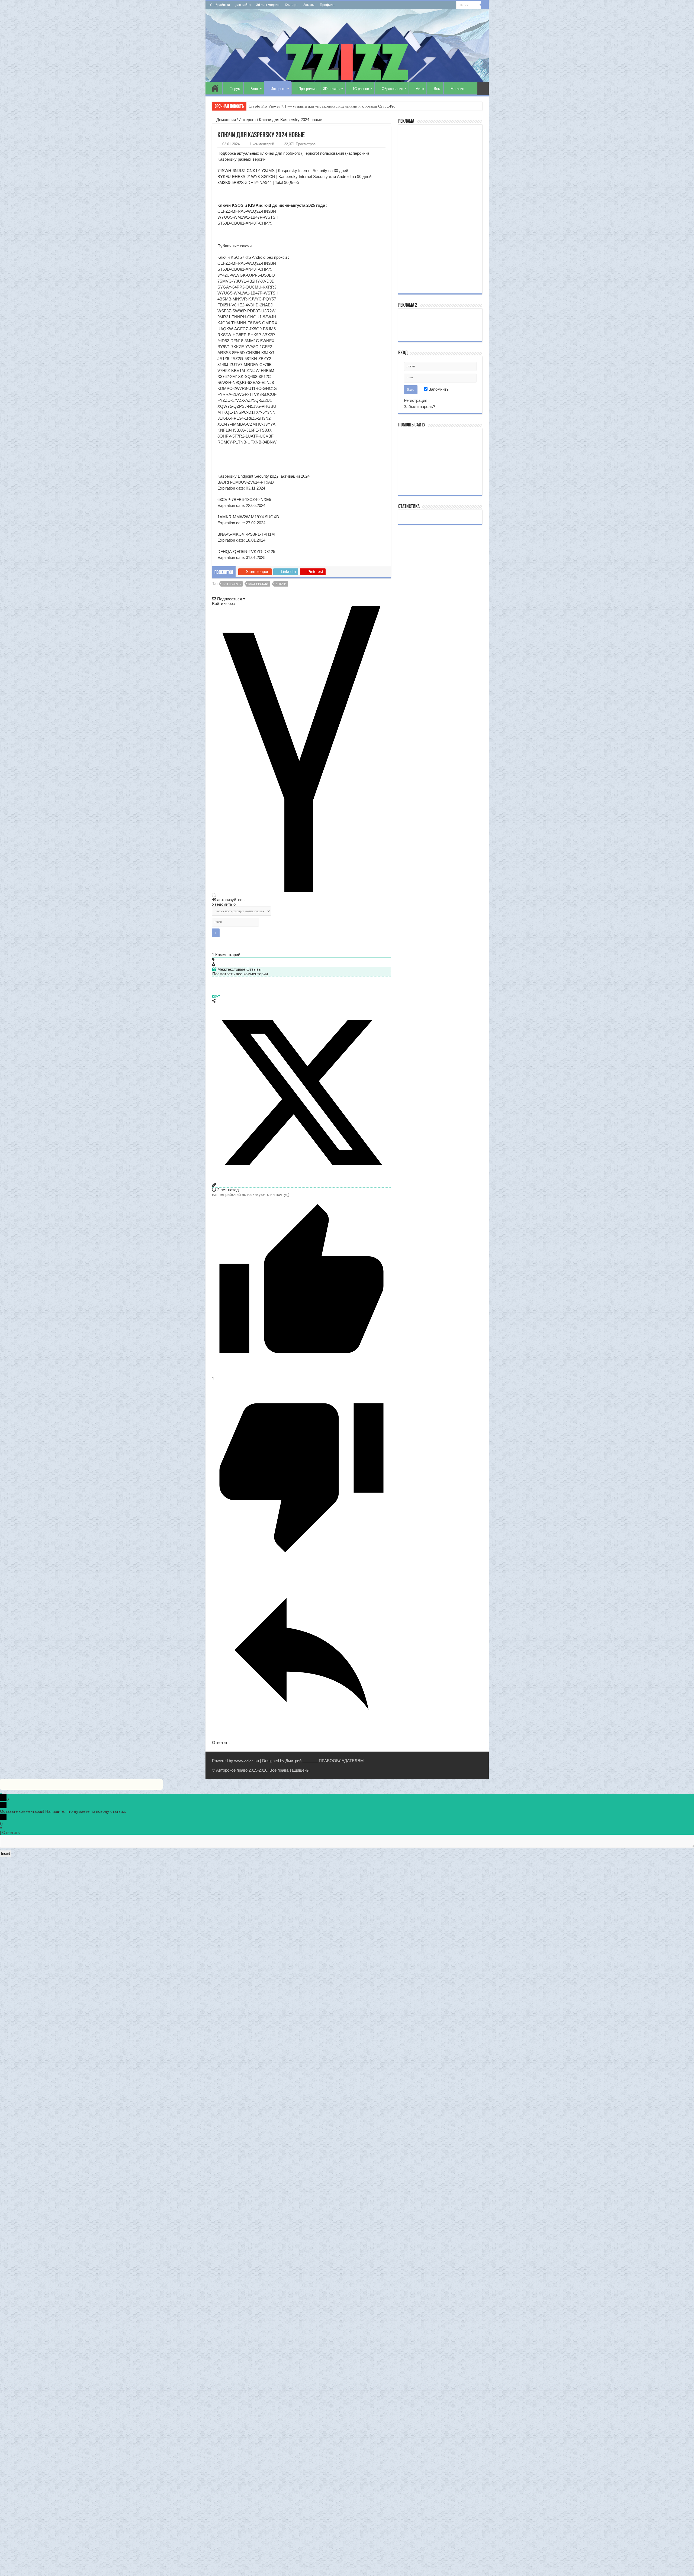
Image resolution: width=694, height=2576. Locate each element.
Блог (254, 89)
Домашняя (226, 120)
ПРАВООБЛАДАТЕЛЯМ (341, 1761)
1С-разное (361, 89)
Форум (235, 89)
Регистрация (416, 400)
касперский (258, 584)
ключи (281, 584)
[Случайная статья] (483, 89)
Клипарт (291, 5)
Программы (308, 89)
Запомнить (438, 389)
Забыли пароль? (420, 407)
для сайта (243, 5)
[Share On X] (301, 1180)
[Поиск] (485, 5)
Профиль (327, 5)
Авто (420, 89)
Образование (392, 89)
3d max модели (268, 5)
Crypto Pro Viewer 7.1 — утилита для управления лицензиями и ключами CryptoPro (322, 106)
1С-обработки (219, 5)
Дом (437, 89)
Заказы (309, 5)
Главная (215, 88)
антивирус (232, 584)
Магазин (457, 89)
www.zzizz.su (247, 1761)
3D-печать (331, 89)
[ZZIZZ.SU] (347, 46)
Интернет (278, 89)
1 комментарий (262, 144)
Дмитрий (293, 1761)
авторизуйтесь (230, 900)
